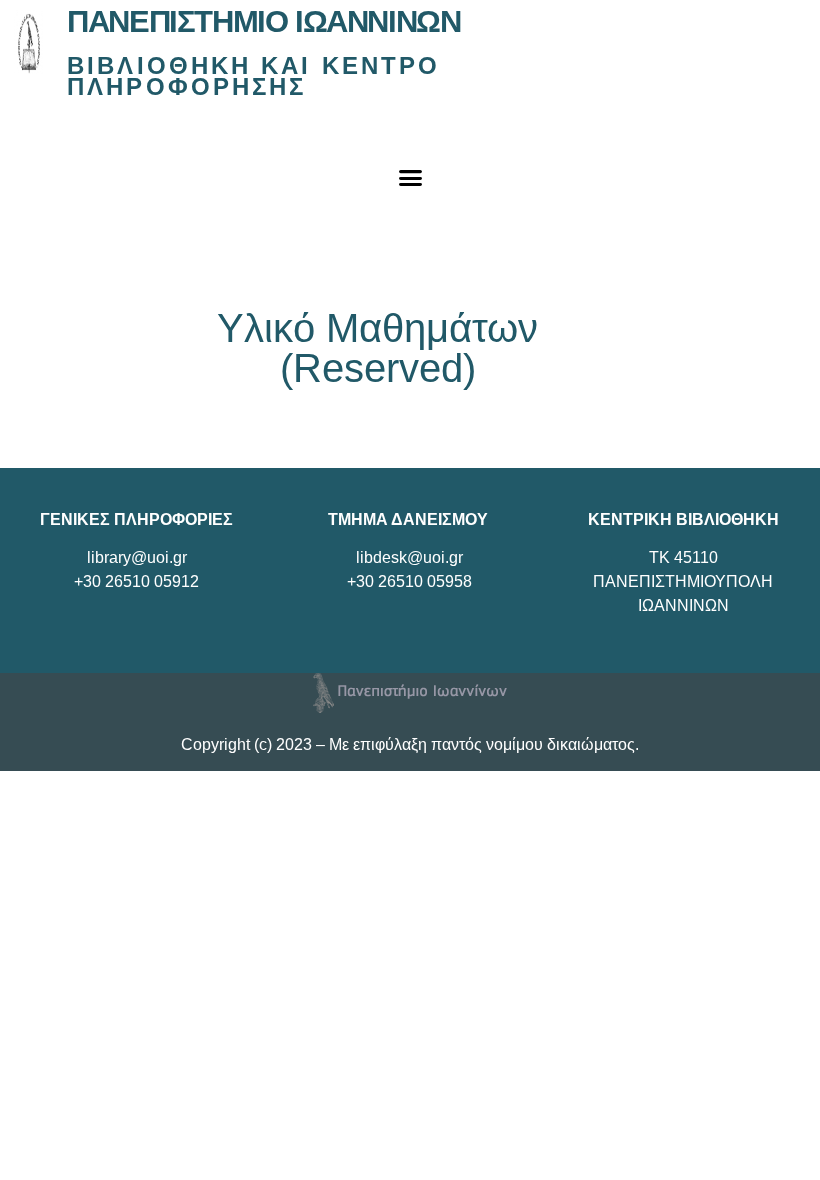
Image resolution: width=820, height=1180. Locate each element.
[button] (410, 178)
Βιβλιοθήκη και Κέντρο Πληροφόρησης (253, 76)
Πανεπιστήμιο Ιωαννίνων (263, 21)
